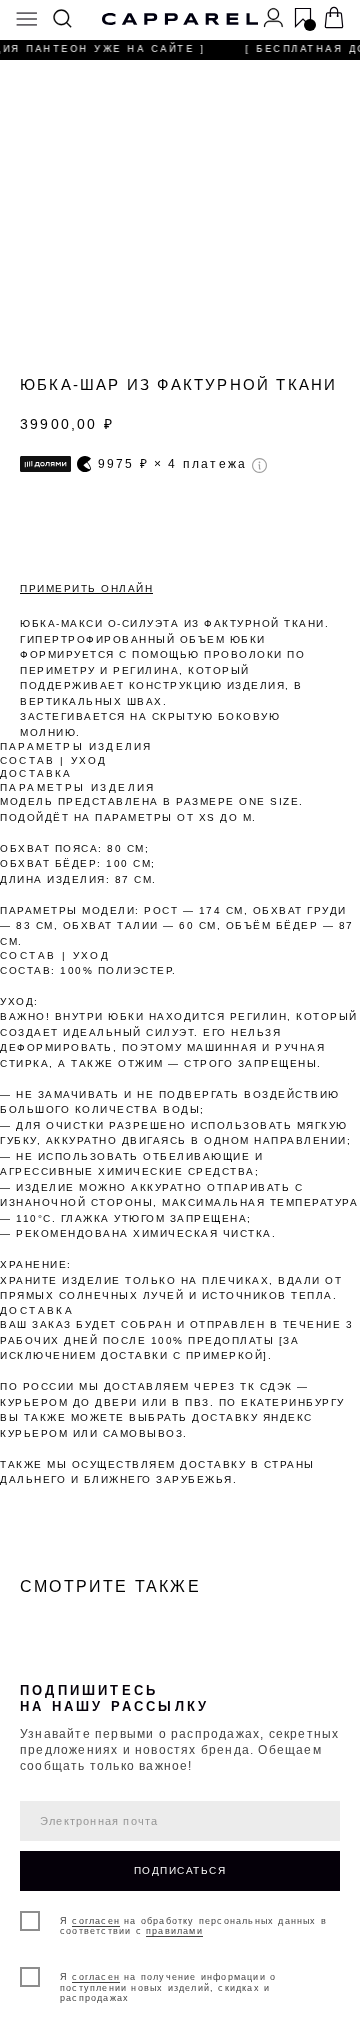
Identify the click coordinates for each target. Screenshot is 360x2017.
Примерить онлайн (86, 588)
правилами (174, 1931)
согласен (96, 1921)
